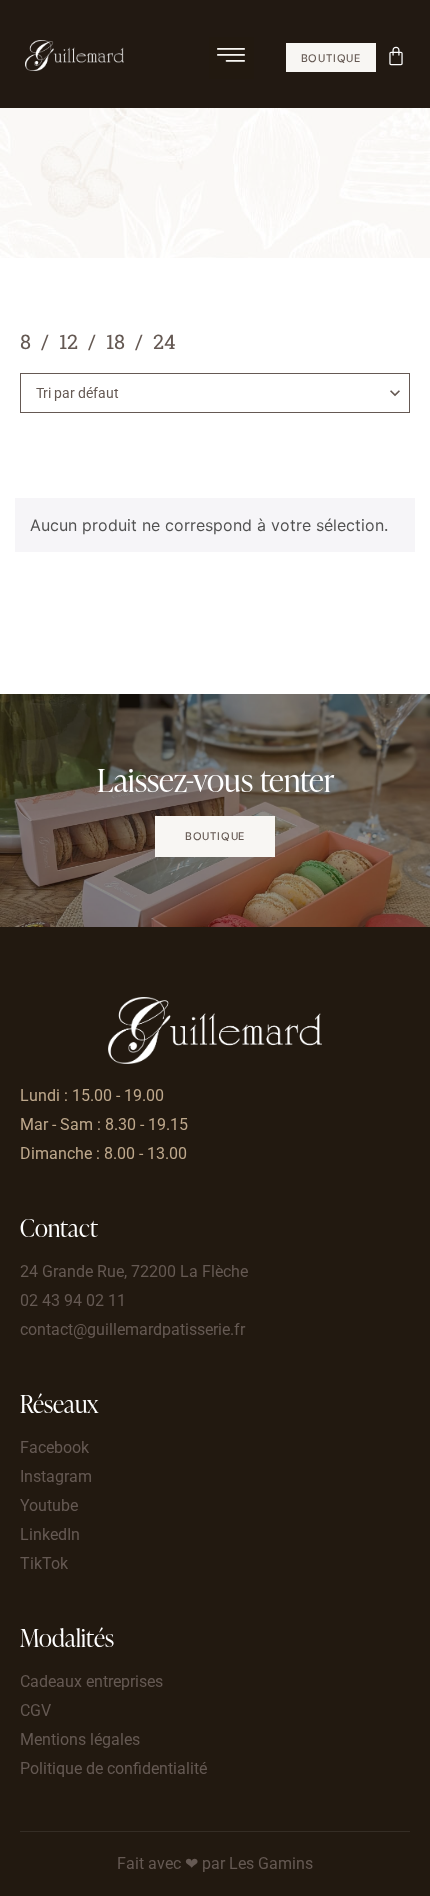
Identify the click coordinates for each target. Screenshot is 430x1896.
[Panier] (398, 53)
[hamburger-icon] (231, 58)
